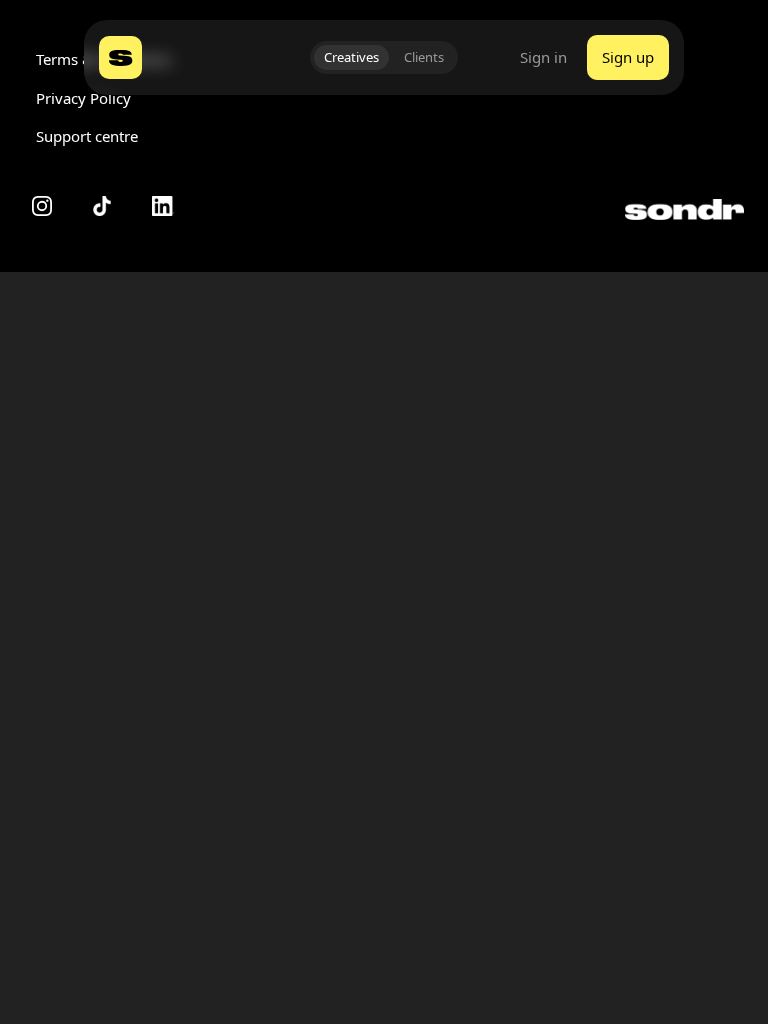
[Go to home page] (120, 57)
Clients (424, 57)
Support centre (87, 136)
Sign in (543, 57)
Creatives (351, 57)
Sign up (628, 57)
